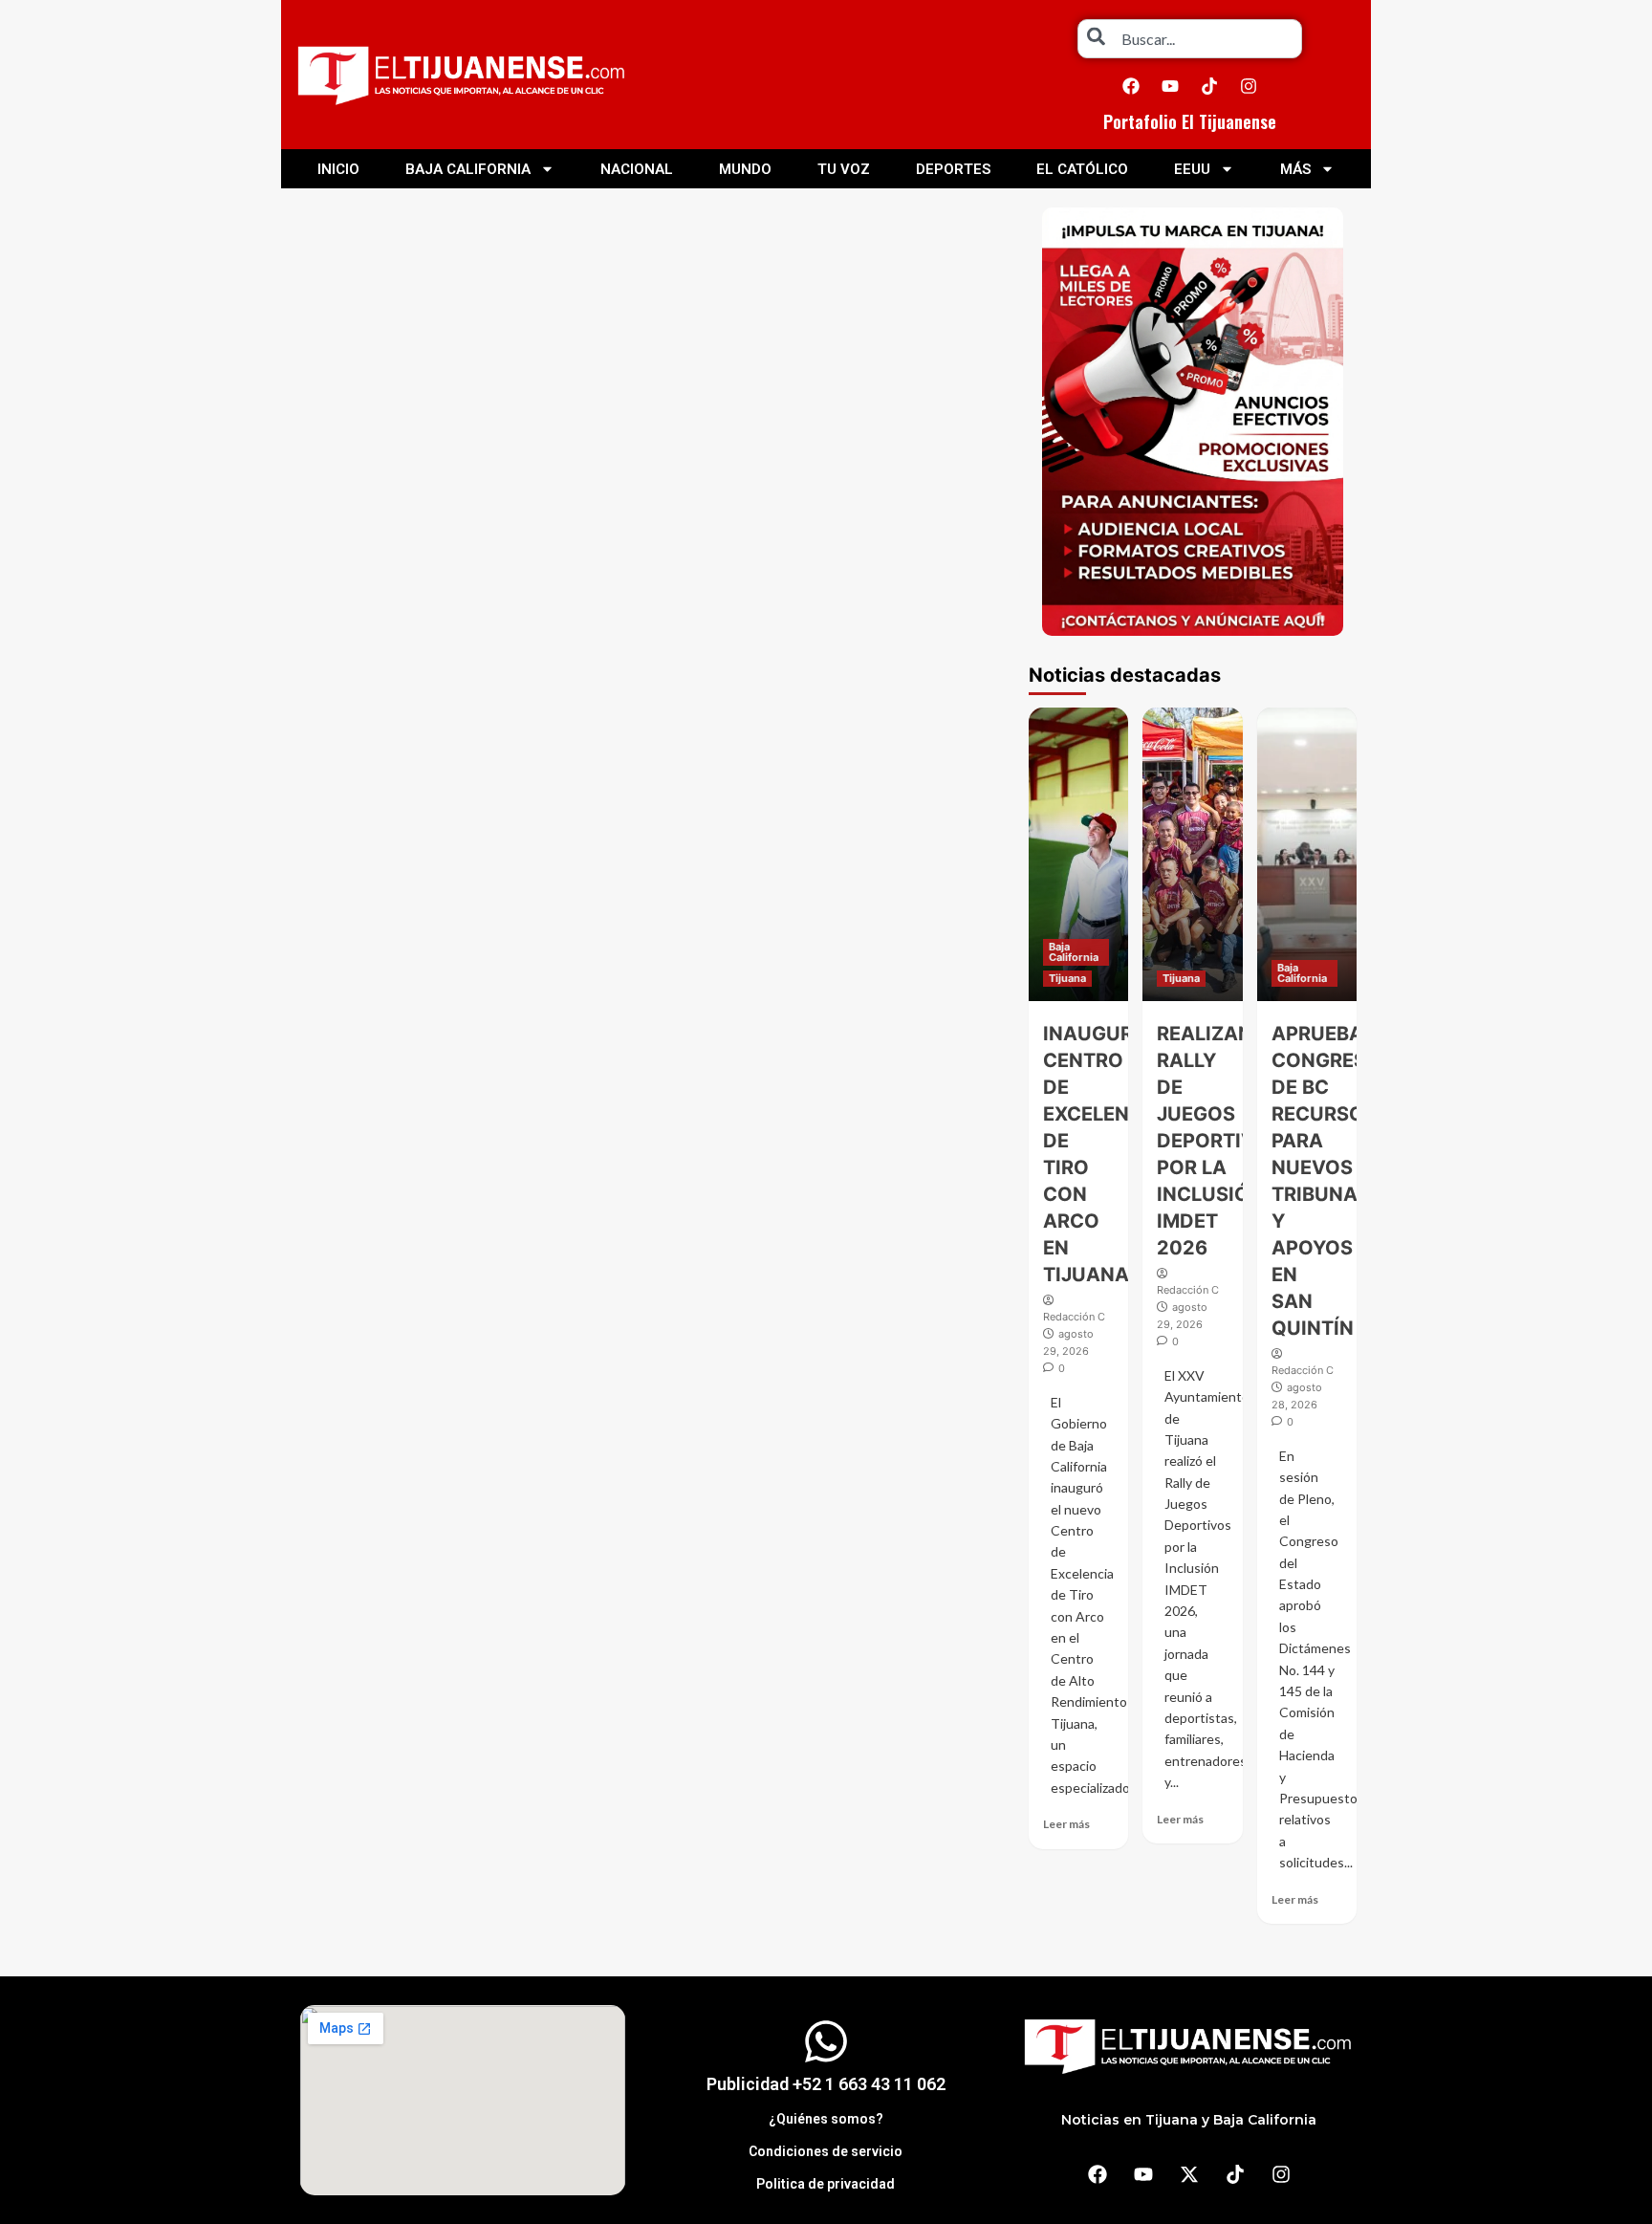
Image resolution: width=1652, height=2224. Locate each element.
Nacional (637, 169)
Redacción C (1074, 1317)
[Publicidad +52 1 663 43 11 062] (826, 2041)
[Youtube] (1170, 86)
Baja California (468, 169)
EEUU (1192, 169)
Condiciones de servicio (826, 2151)
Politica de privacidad (826, 2184)
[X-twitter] (1189, 2174)
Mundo (745, 169)
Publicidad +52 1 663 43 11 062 (826, 2084)
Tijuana (1067, 978)
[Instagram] (1249, 86)
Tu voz (844, 169)
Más (1295, 169)
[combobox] (1190, 39)
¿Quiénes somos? (826, 2119)
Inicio (338, 169)
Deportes (953, 169)
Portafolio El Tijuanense (1190, 121)
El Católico (1082, 169)
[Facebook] (1131, 86)
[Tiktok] (1209, 86)
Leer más (1066, 1824)
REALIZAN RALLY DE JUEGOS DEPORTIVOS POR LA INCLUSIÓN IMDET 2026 (1219, 1141)
